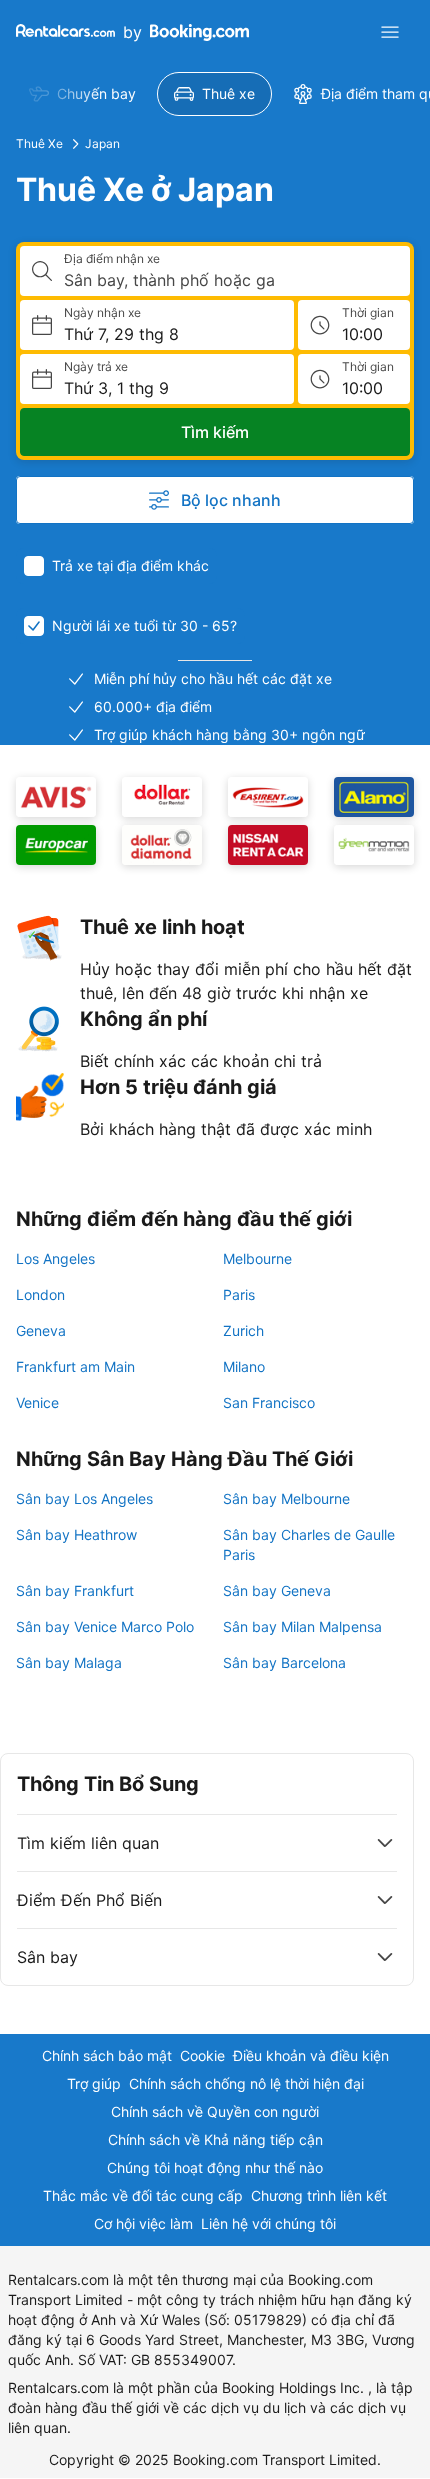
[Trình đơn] (390, 32)
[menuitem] (82, 94)
